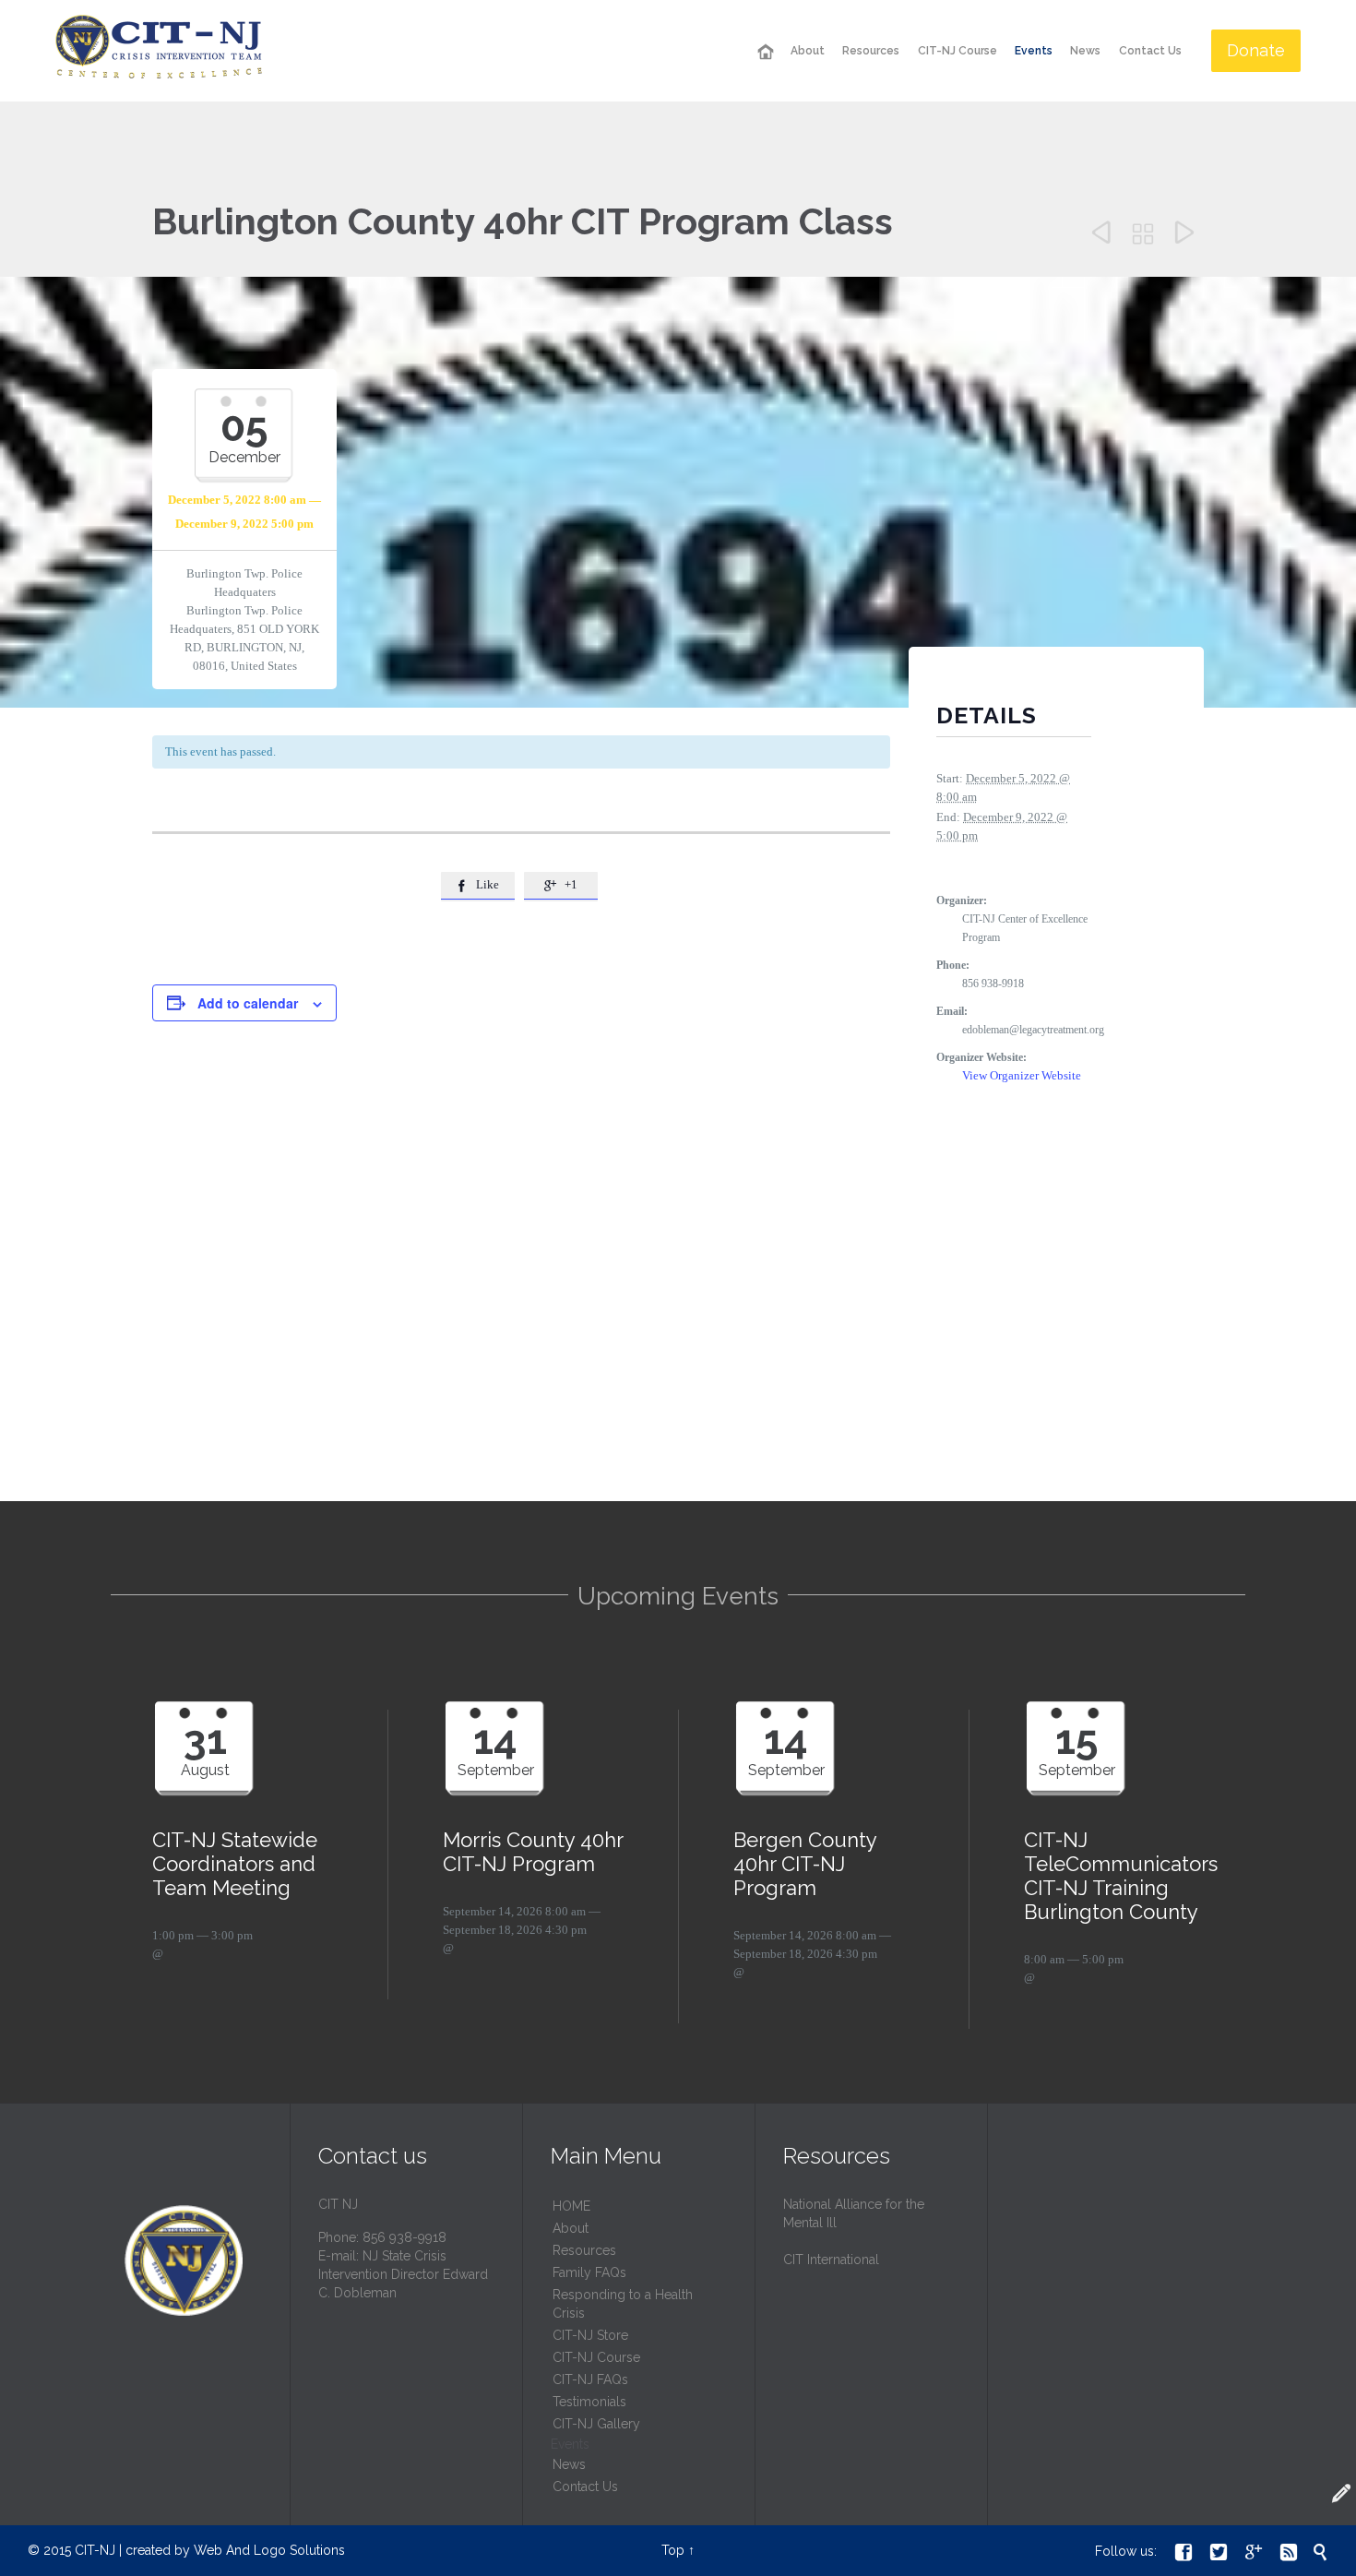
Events (570, 2444)
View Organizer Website (1022, 1075)
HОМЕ (571, 2206)
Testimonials (589, 2402)
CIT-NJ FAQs (590, 2379)
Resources (584, 2250)
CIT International (831, 2260)
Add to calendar (248, 1003)
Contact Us (585, 2487)
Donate (1256, 50)
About (571, 2228)
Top (673, 2550)
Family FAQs (589, 2272)
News (569, 2464)
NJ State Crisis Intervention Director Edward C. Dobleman (403, 2274)
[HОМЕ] (765, 52)
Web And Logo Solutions (269, 2550)
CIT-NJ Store (590, 2335)
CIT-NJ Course (596, 2357)
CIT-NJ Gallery (596, 2424)
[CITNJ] (159, 51)
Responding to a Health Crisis (623, 2304)
